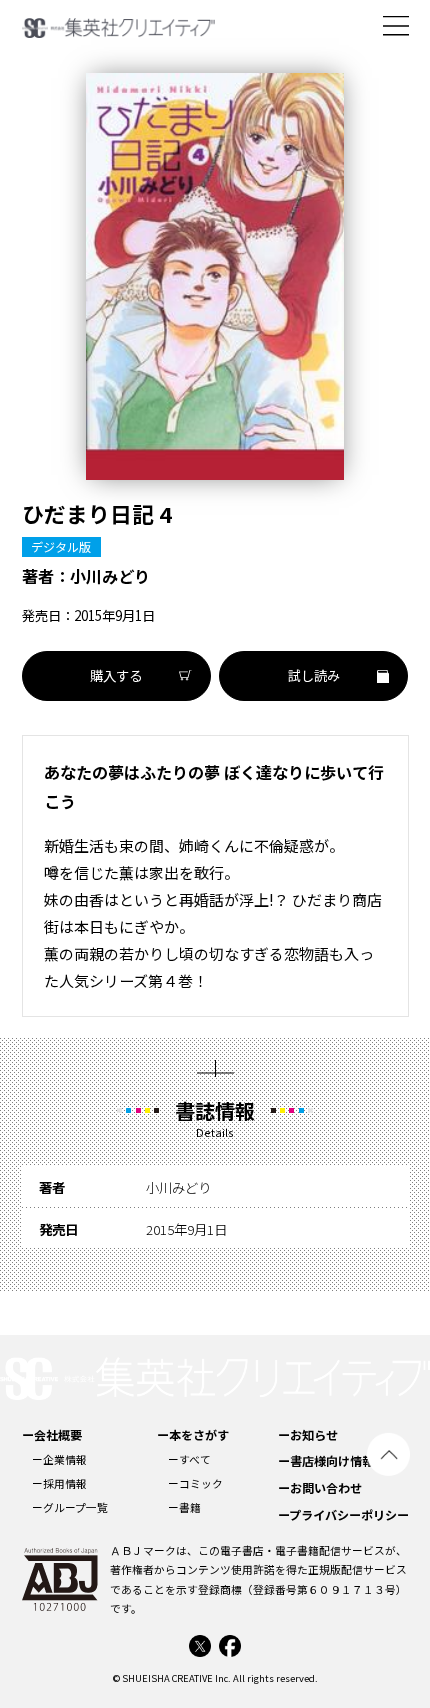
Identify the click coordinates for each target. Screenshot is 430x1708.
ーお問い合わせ (320, 1487)
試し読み (314, 675)
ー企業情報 (59, 1459)
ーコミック (195, 1483)
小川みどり (110, 576)
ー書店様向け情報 (326, 1460)
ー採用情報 (59, 1483)
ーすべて (189, 1459)
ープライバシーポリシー (343, 1514)
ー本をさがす (193, 1434)
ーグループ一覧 (70, 1507)
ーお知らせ (308, 1434)
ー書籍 (184, 1507)
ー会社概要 (52, 1434)
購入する (116, 675)
